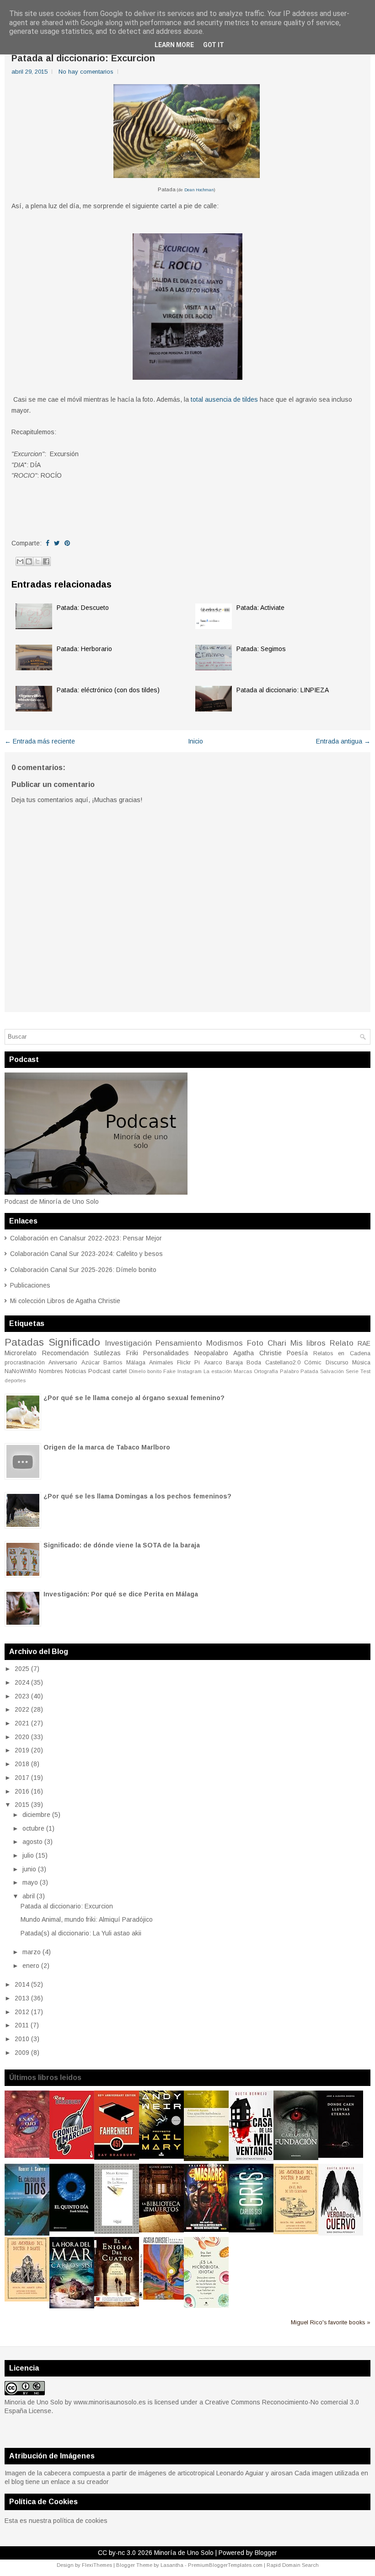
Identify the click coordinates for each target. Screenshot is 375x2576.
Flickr (184, 1363)
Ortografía (266, 1371)
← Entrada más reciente (40, 741)
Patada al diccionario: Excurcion (83, 58)
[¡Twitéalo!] (57, 543)
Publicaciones (30, 1285)
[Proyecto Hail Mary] (161, 2156)
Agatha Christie (257, 1353)
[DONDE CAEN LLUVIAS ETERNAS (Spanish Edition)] (341, 2156)
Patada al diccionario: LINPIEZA (283, 690)
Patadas (24, 1342)
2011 (22, 2025)
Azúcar (91, 1363)
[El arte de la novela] (117, 2231)
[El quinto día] (72, 2229)
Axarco (213, 1363)
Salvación (332, 1371)
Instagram (190, 1371)
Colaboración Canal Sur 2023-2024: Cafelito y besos (86, 1254)
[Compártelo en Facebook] (48, 543)
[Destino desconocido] (161, 2297)
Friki (132, 1353)
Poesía (297, 1353)
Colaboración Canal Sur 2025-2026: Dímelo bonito (83, 1270)
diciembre (36, 1815)
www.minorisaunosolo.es (110, 2402)
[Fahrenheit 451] (117, 2157)
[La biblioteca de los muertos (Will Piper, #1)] (161, 2230)
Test (365, 1371)
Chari (277, 1343)
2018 (22, 1764)
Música (361, 1363)
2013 (22, 1998)
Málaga (136, 1363)
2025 (22, 1669)
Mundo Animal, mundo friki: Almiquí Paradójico (87, 1919)
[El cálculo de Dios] (27, 2233)
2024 (22, 1682)
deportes (15, 1380)
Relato (342, 1343)
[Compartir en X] (37, 561)
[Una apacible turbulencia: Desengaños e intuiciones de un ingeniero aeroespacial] (206, 2159)
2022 (22, 1709)
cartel (120, 1371)
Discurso (337, 1363)
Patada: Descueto (83, 608)
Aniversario (63, 1363)
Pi (197, 1363)
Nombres (51, 1371)
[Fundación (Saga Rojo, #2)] (296, 2158)
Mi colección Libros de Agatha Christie (65, 1301)
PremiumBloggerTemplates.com (225, 2565)
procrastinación (25, 1363)
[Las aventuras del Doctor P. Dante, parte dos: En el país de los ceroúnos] (296, 2232)
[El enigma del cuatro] (117, 2304)
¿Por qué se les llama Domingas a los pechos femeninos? (137, 1496)
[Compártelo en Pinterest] (67, 543)
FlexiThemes (97, 2565)
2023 (22, 1696)
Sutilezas (107, 1353)
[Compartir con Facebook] (46, 561)
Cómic (313, 1363)
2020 (22, 1737)
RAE (364, 1343)
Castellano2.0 (283, 1363)
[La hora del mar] (72, 2306)
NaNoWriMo (21, 1371)
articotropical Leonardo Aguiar (221, 2473)
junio (29, 1869)
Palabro (289, 1371)
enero (31, 1966)
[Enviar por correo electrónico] (20, 561)
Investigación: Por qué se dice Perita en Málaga (121, 1594)
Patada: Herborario (84, 649)
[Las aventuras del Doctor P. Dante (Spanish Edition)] (27, 2299)
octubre (33, 1828)
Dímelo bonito (145, 1371)
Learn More (174, 45)
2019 (22, 1750)
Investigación (128, 1343)
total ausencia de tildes (223, 399)
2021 (22, 1723)
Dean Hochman (199, 190)
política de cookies (80, 2521)
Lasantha (172, 2565)
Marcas (243, 1371)
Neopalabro (211, 1353)
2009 (22, 2053)
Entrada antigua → (343, 741)
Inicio (196, 741)
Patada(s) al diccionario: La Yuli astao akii (81, 1933)
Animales (161, 1363)
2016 (22, 1791)
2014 (22, 1984)
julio (28, 1855)
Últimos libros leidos (45, 2078)
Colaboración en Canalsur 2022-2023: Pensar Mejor (86, 1238)
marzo (32, 1952)
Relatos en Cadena (342, 1353)
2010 (22, 2039)
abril (29, 1896)
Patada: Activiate (260, 608)
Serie (352, 1371)
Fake (169, 1371)
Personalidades (166, 1353)
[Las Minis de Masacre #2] (206, 2230)
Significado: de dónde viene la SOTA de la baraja (122, 1545)
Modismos (225, 1343)
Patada (309, 1371)
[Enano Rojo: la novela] (27, 2156)
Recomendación (65, 1353)
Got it (214, 45)
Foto (255, 1343)
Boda (254, 1363)
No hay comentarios (86, 72)
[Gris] (251, 2230)
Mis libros (308, 1343)
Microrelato (21, 1353)
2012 (22, 2012)
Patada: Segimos (261, 649)
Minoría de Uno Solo (184, 2553)
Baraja (234, 1363)
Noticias (75, 1371)
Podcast (99, 1371)
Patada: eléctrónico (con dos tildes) (108, 690)
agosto (32, 1842)
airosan (282, 2473)
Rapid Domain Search (293, 2565)
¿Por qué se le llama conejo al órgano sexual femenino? (134, 1398)
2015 (22, 1805)
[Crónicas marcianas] (72, 2157)
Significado (74, 1342)
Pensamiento (179, 1343)
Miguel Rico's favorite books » (331, 2323)
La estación (218, 1371)
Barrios (113, 1363)
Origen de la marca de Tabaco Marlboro (107, 1447)
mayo (30, 1882)
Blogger (266, 2553)
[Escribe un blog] (29, 561)
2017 (22, 1778)
